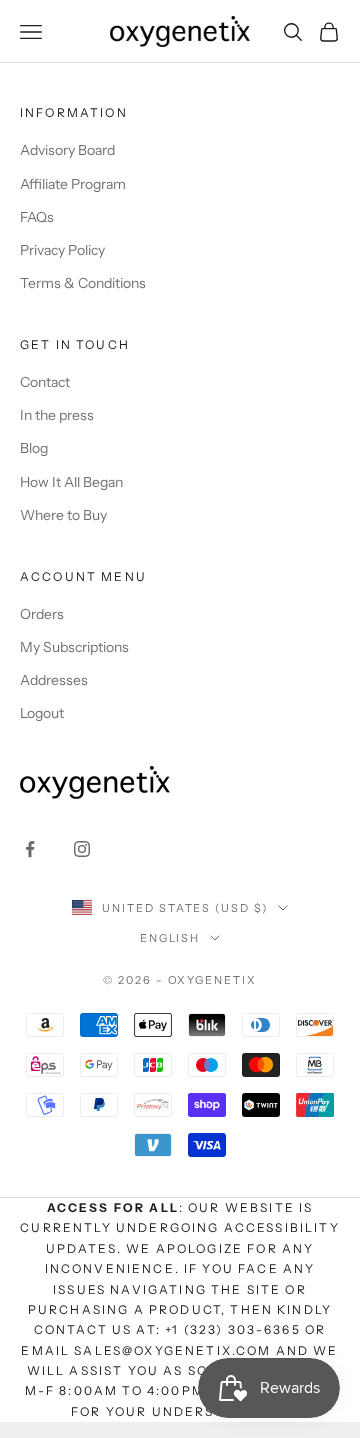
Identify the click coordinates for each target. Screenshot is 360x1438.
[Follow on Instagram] (82, 849)
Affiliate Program (73, 184)
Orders (42, 614)
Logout (42, 713)
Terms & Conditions (83, 283)
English (170, 938)
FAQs (37, 217)
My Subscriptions (74, 647)
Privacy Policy (62, 250)
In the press (57, 415)
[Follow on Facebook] (30, 849)
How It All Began (71, 482)
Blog (34, 448)
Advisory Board (67, 150)
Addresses (54, 680)
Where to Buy (63, 515)
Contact (45, 382)
